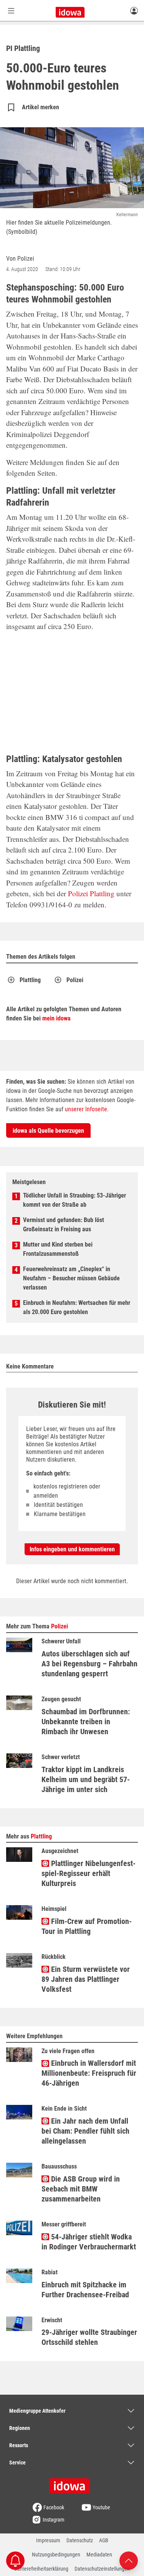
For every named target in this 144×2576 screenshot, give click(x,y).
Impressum (48, 2540)
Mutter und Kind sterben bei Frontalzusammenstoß (58, 1249)
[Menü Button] (11, 11)
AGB (104, 2540)
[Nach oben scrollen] (129, 2560)
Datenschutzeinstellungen (102, 2569)
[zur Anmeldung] (134, 10)
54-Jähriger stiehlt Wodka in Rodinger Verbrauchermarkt (89, 2242)
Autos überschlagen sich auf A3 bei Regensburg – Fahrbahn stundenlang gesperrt (89, 1664)
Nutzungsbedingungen (56, 2555)
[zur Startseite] (72, 2483)
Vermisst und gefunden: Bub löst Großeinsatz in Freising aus (64, 1225)
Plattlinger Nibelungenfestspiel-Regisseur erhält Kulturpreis (89, 1873)
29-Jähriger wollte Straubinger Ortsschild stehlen (89, 2337)
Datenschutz (80, 2540)
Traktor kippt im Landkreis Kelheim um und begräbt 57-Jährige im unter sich (86, 1779)
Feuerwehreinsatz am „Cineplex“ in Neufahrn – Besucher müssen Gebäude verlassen (71, 1278)
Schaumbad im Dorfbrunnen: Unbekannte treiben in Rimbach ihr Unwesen (86, 1722)
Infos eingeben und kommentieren (72, 1549)
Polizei (78, 893)
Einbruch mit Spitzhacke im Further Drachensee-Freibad (85, 2290)
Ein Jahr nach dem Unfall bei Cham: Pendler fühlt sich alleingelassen (85, 2131)
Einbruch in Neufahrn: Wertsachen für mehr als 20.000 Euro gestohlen (77, 1307)
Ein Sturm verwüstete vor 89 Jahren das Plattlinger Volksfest (86, 1979)
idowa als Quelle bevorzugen (48, 1131)
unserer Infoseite (86, 1109)
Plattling (102, 893)
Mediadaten (99, 2555)
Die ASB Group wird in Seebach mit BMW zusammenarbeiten (81, 2189)
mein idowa (56, 1018)
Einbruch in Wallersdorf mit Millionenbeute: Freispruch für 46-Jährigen (89, 2073)
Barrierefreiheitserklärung (41, 2569)
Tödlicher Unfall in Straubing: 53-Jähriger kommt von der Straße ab (74, 1200)
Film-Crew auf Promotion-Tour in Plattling (87, 1926)
